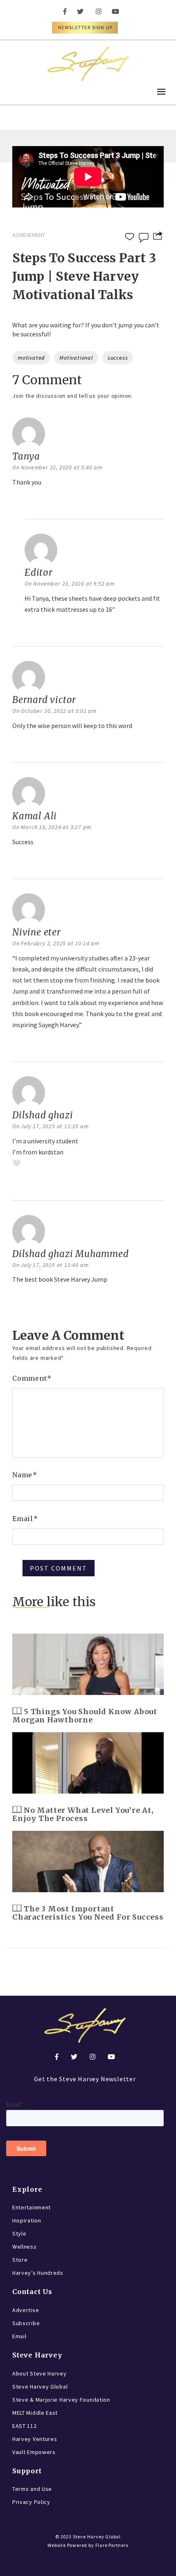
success (118, 358)
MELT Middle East (35, 2413)
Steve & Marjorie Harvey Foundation (61, 2400)
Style (19, 2233)
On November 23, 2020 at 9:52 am (70, 584)
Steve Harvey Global (40, 2387)
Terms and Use (32, 2489)
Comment (32, 1378)
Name (25, 1475)
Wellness (25, 2247)
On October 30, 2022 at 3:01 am (54, 711)
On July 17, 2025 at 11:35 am (50, 1126)
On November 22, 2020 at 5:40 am (57, 467)
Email (25, 1519)
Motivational (76, 358)
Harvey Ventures (35, 2439)
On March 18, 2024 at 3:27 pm (52, 827)
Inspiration (27, 2220)
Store (20, 2260)
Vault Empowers (34, 2452)
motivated (31, 358)
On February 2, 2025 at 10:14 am (56, 943)
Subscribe (26, 2323)
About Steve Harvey (39, 2373)
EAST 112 (25, 2426)
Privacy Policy (31, 2502)
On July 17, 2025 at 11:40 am (50, 1265)
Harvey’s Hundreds (38, 2273)
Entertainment (32, 2207)
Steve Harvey (37, 2355)
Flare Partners (112, 2545)
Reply (23, 503)
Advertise (26, 2310)
